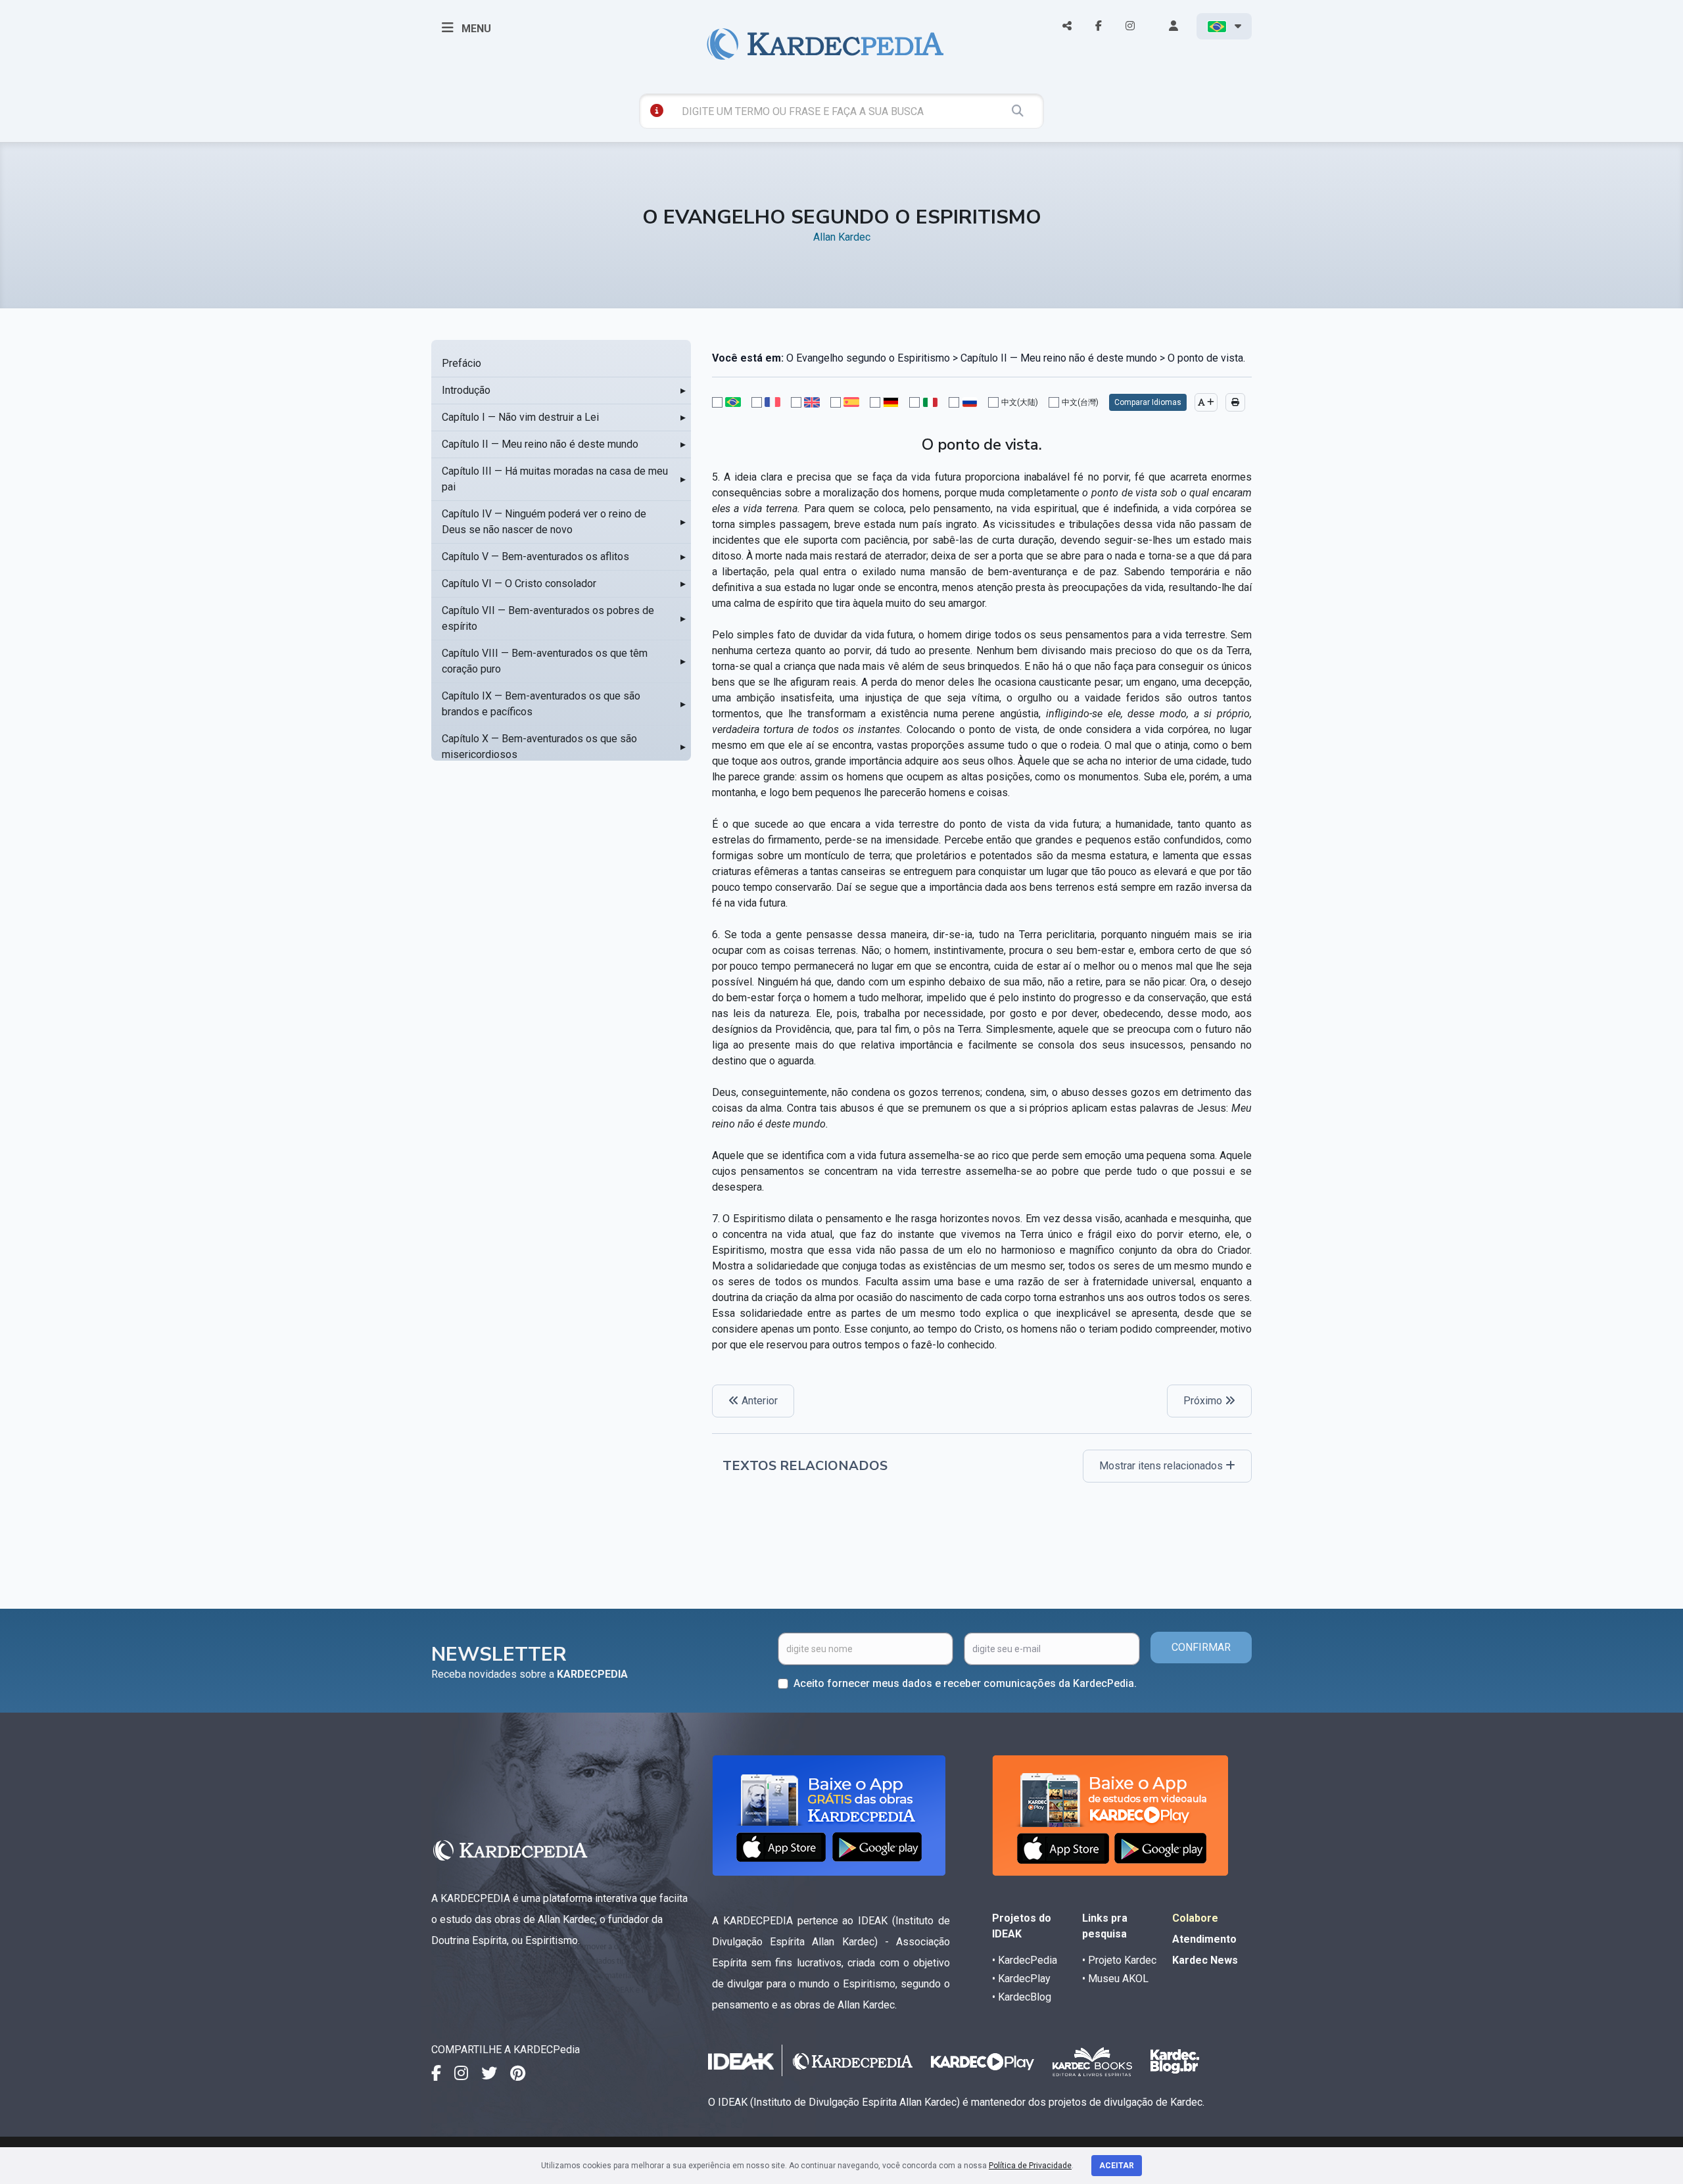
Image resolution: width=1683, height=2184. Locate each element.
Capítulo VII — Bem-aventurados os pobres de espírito (548, 618)
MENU (475, 29)
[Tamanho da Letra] (1206, 402)
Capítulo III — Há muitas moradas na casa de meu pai (555, 479)
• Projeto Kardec (1119, 1960)
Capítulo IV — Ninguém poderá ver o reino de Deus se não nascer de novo (544, 522)
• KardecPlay (1021, 1979)
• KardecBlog (1022, 1997)
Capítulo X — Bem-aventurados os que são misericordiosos (539, 747)
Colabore (1195, 1918)
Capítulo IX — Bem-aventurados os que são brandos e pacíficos (541, 704)
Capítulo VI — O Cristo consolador (519, 583)
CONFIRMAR (1201, 1647)
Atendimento (1204, 1939)
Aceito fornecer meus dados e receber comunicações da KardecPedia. (965, 1683)
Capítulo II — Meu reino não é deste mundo (540, 444)
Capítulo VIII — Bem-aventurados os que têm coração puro (545, 661)
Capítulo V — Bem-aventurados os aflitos (535, 557)
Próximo (1204, 1401)
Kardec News (1205, 1960)
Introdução (466, 390)
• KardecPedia (1025, 1960)
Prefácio (462, 363)
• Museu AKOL (1115, 1979)
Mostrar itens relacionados (1162, 1466)
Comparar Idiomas (1148, 402)
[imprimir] (1235, 402)
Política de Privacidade (1030, 2166)
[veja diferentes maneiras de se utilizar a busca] (657, 110)
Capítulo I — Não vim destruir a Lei (520, 417)
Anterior (758, 1401)
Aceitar (1117, 2166)
